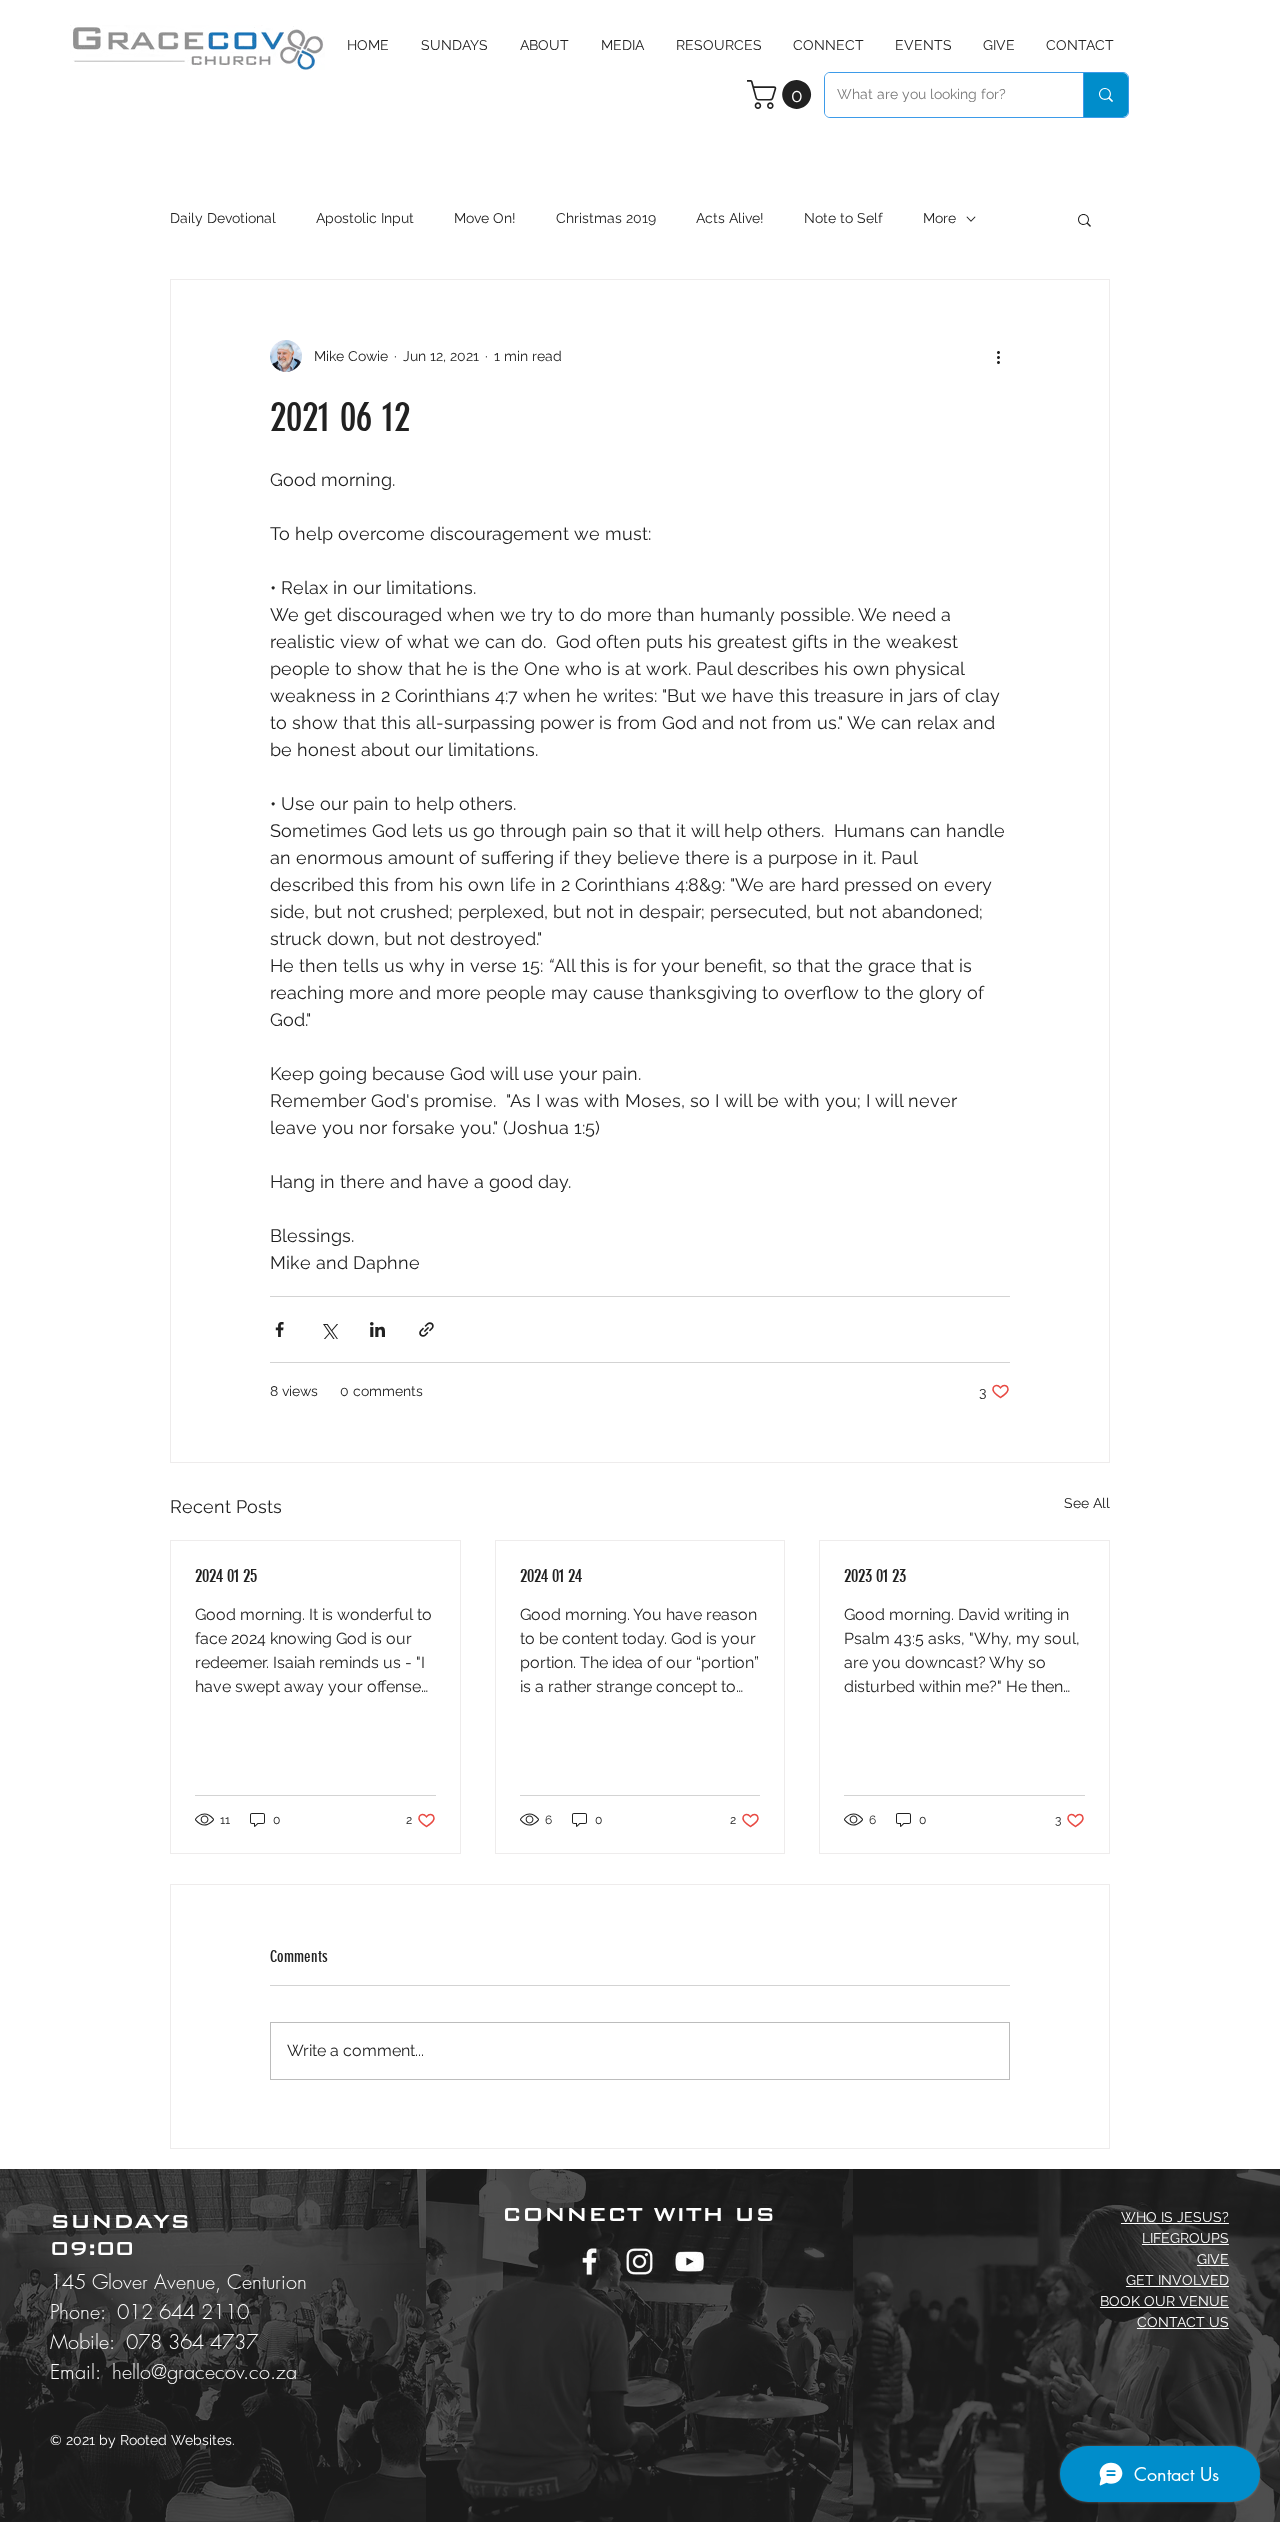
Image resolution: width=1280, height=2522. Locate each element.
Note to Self (843, 218)
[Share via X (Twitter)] (328, 1329)
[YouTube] (689, 2261)
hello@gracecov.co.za (204, 2371)
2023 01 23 (875, 1576)
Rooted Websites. (177, 2440)
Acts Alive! (730, 218)
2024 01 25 (226, 1576)
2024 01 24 (551, 1576)
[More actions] (998, 356)
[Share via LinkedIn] (377, 1329)
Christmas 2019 (606, 218)
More (939, 218)
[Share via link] (426, 1329)
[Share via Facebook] (279, 1329)
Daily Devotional (223, 218)
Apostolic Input (365, 218)
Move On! (485, 218)
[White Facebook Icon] (589, 2261)
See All (1087, 1503)
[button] (622, 45)
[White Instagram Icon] (639, 2261)
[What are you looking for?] (1105, 95)
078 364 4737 (192, 2341)
